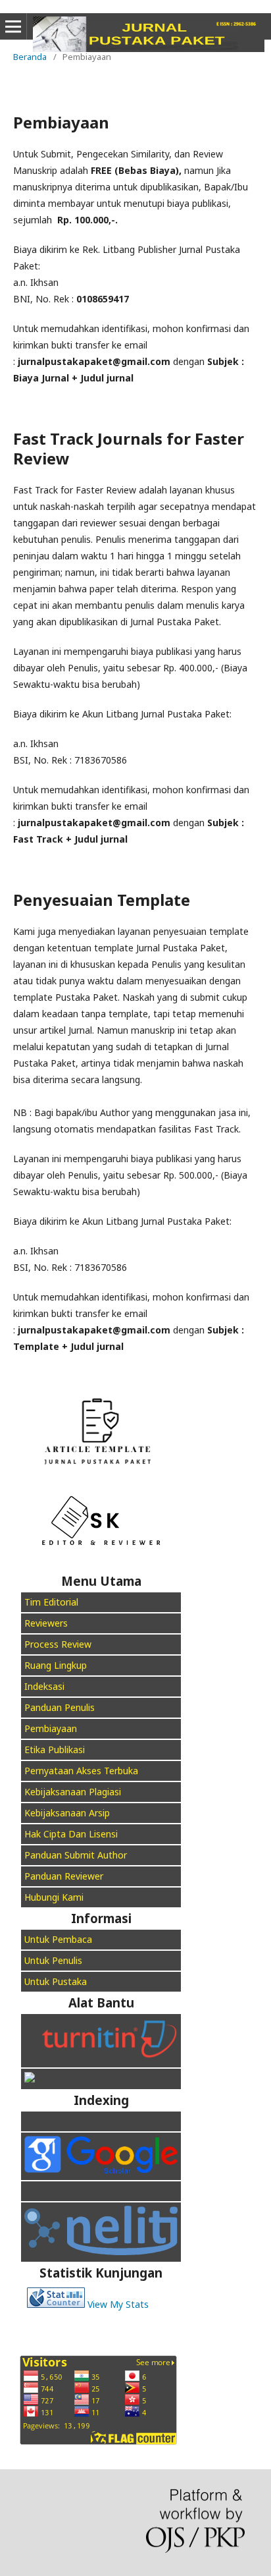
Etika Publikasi (55, 1750)
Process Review (58, 1644)
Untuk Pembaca (58, 1939)
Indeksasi (44, 1686)
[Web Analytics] (56, 2304)
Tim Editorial (51, 1602)
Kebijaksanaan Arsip (67, 1813)
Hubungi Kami (54, 1897)
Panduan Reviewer (64, 1876)
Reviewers (46, 1623)
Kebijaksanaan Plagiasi (73, 1792)
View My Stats (118, 2304)
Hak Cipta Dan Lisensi (71, 1834)
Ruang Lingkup (56, 1665)
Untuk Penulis (53, 1960)
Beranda (30, 57)
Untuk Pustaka (57, 1981)
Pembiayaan (51, 1728)
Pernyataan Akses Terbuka (81, 1771)
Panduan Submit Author (76, 1855)
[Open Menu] (13, 26)
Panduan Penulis (60, 1707)
